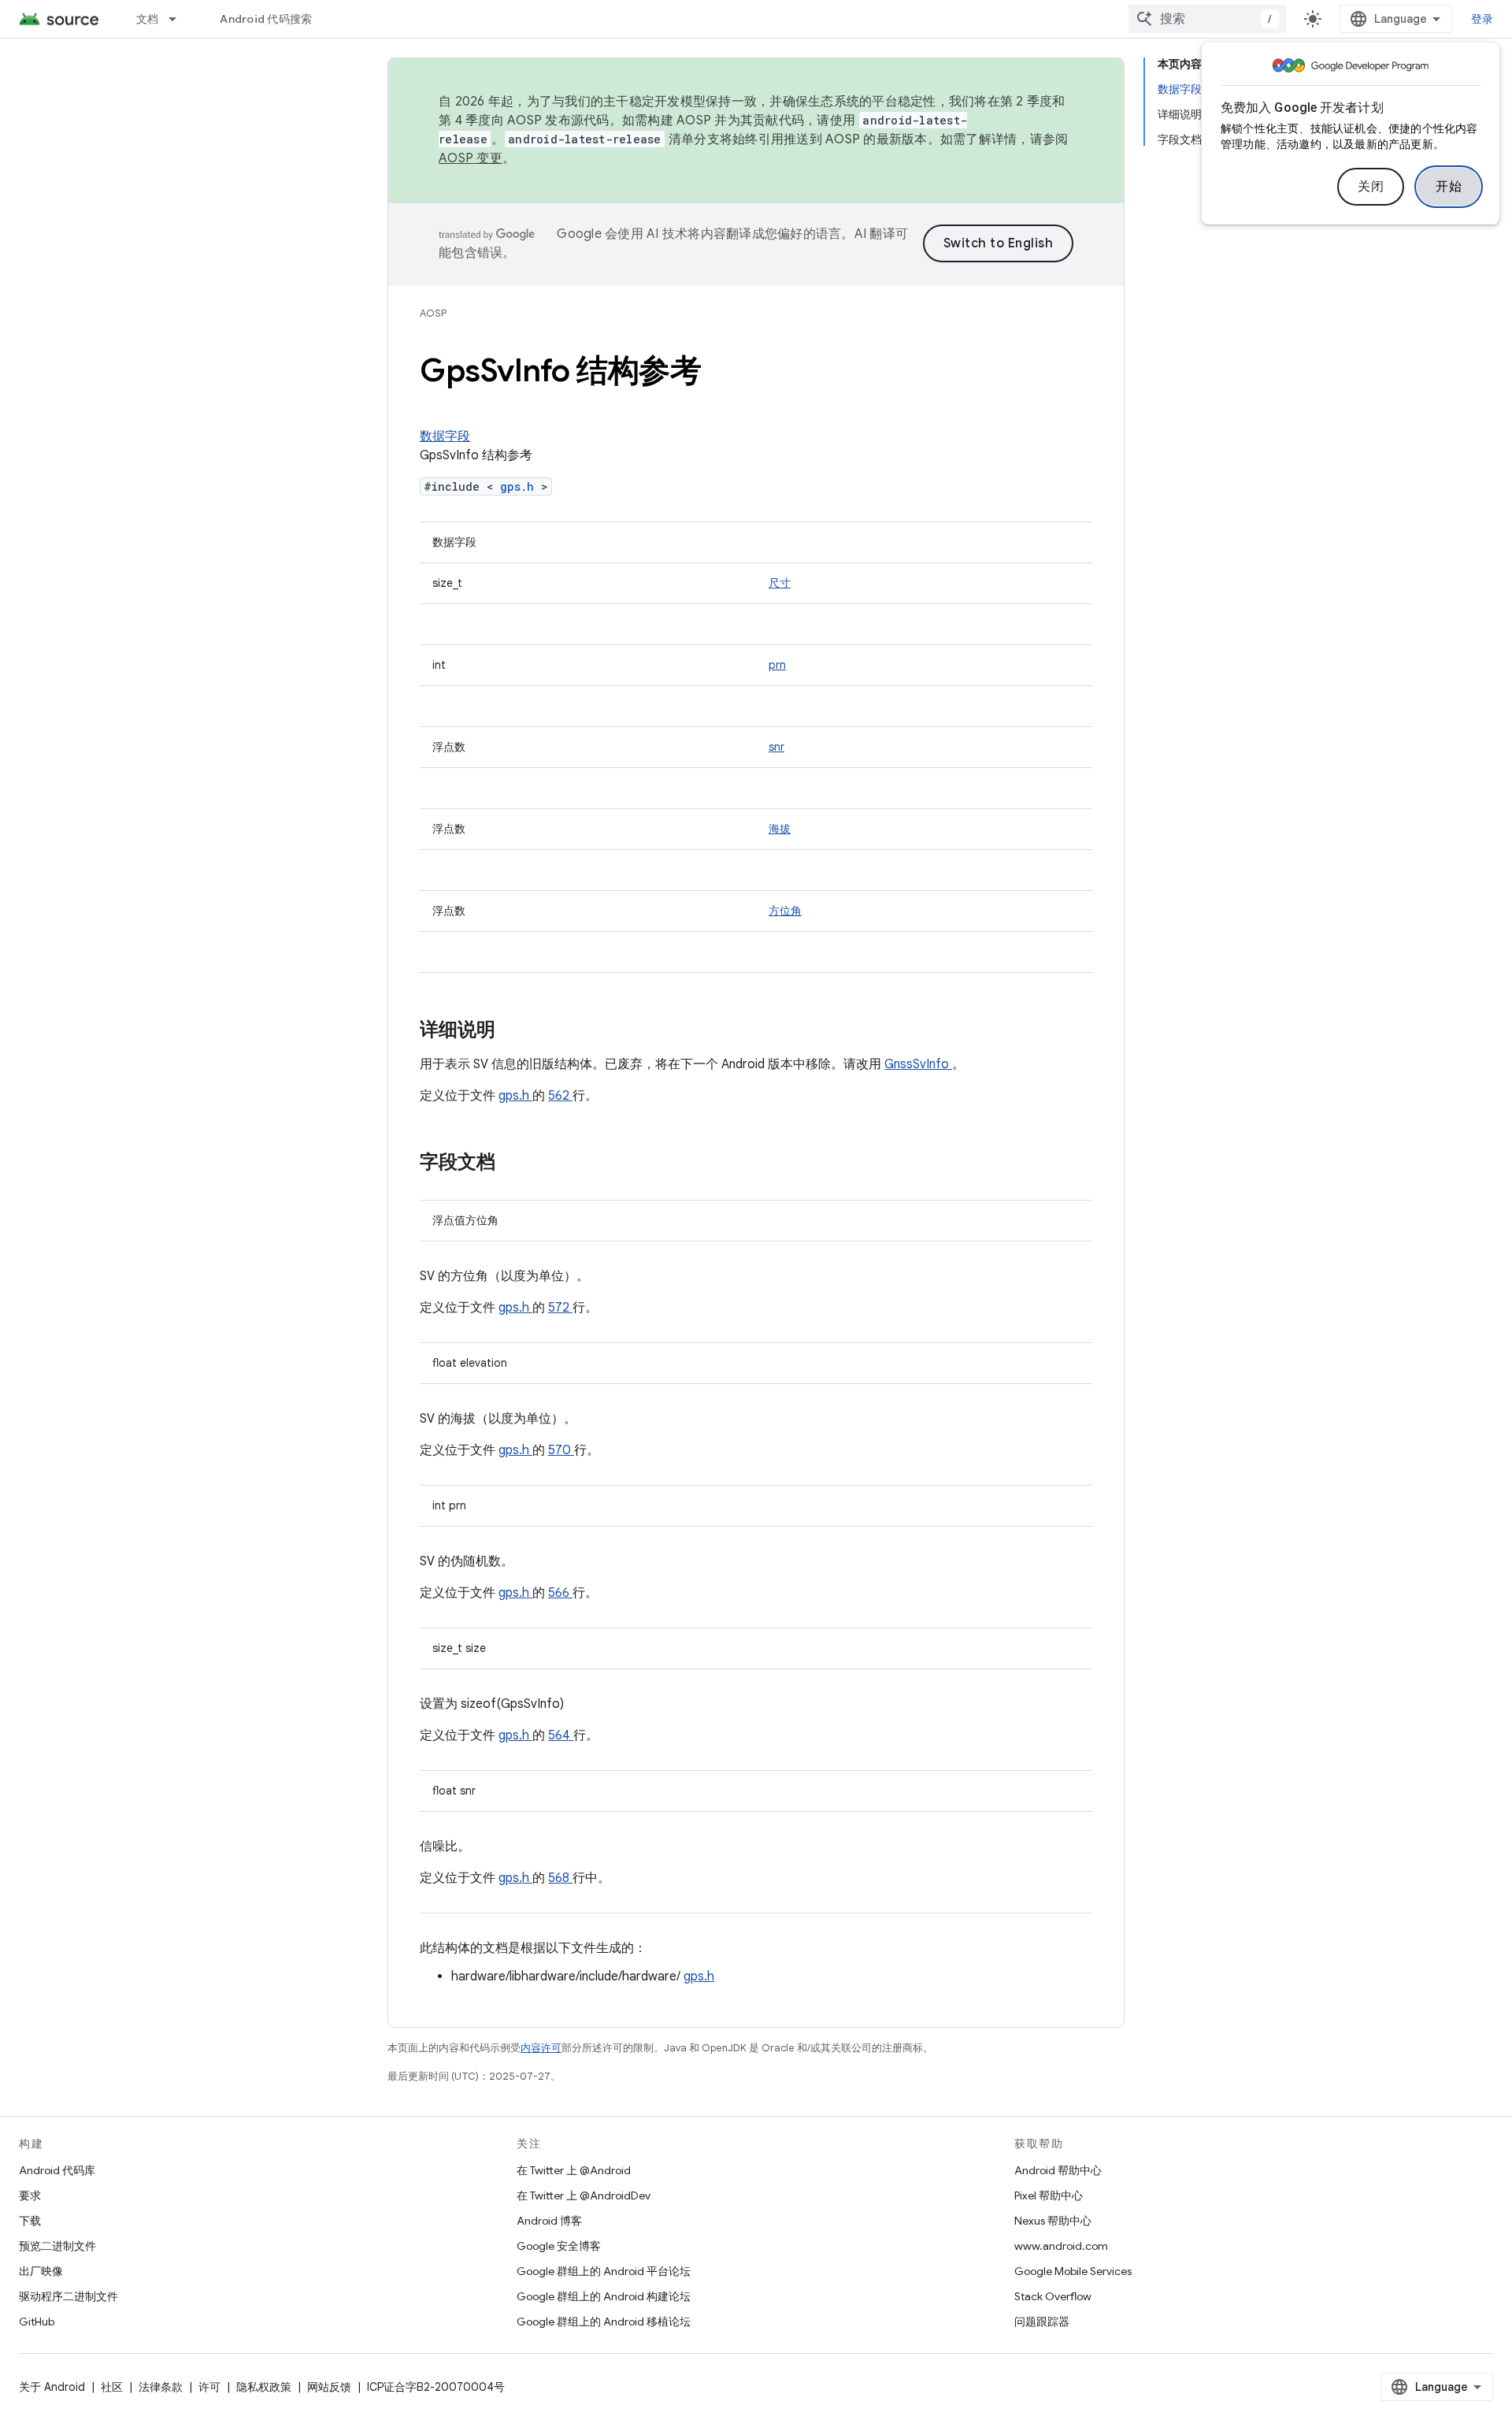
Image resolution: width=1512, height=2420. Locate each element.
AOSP (433, 313)
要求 (30, 2195)
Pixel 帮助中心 (1049, 2195)
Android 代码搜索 (266, 19)
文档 (148, 19)
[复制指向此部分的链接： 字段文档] (516, 1164)
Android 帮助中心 (1058, 2170)
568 (560, 1878)
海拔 (780, 829)
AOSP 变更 (471, 158)
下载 (30, 2221)
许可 (209, 2387)
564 (561, 1735)
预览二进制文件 (57, 2246)
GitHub (37, 2322)
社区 (112, 2387)
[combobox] (1207, 19)
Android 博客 (549, 2221)
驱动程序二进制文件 (69, 2296)
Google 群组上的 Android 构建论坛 (604, 2296)
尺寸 (780, 583)
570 (561, 1450)
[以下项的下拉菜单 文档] (180, 19)
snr (776, 747)
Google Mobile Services (1073, 2271)
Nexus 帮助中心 (1053, 2221)
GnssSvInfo (918, 1064)
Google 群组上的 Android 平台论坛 (604, 2271)
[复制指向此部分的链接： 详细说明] (516, 1031)
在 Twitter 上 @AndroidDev (584, 2195)
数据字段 (445, 436)
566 (560, 1593)
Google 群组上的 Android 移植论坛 (604, 2322)
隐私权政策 (264, 2387)
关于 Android (52, 2387)
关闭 (1371, 187)
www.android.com (1061, 2246)
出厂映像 (41, 2271)
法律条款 (161, 2387)
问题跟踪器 (1042, 2322)
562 (560, 1096)
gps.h (521, 486)
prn (777, 665)
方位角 (785, 911)
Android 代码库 (57, 2170)
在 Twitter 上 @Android (574, 2170)
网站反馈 (329, 2387)
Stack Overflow (1053, 2296)
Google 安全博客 (559, 2246)
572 (560, 1308)
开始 (1449, 187)
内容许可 (541, 2048)
